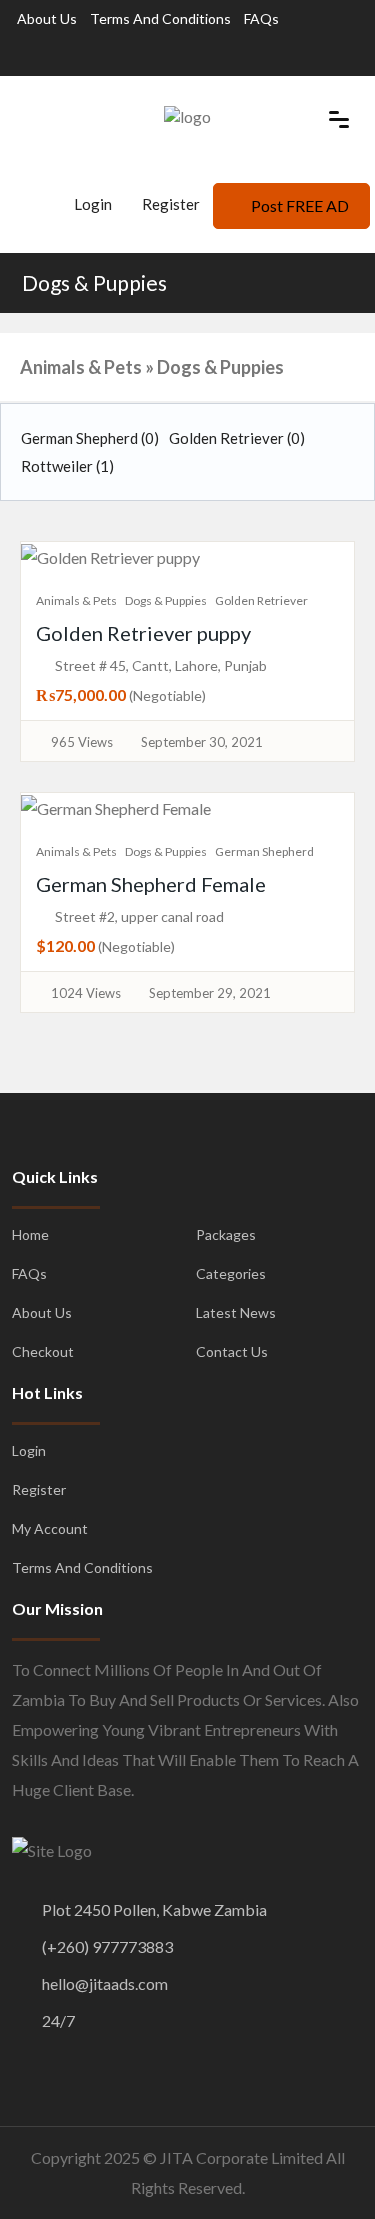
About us (47, 18)
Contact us (232, 1351)
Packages (226, 1234)
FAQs (261, 18)
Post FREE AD (300, 205)
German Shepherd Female (151, 884)
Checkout (43, 1351)
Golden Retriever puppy (143, 633)
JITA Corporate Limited (241, 2157)
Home (30, 1234)
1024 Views (86, 993)
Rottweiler (67, 466)
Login (91, 204)
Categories (231, 1273)
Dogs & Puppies (94, 282)
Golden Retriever (237, 438)
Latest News (236, 1312)
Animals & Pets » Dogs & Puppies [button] (152, 367)
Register (171, 204)
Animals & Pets (76, 600)
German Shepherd (90, 438)
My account (50, 1528)
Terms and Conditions (160, 18)
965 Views (82, 742)
